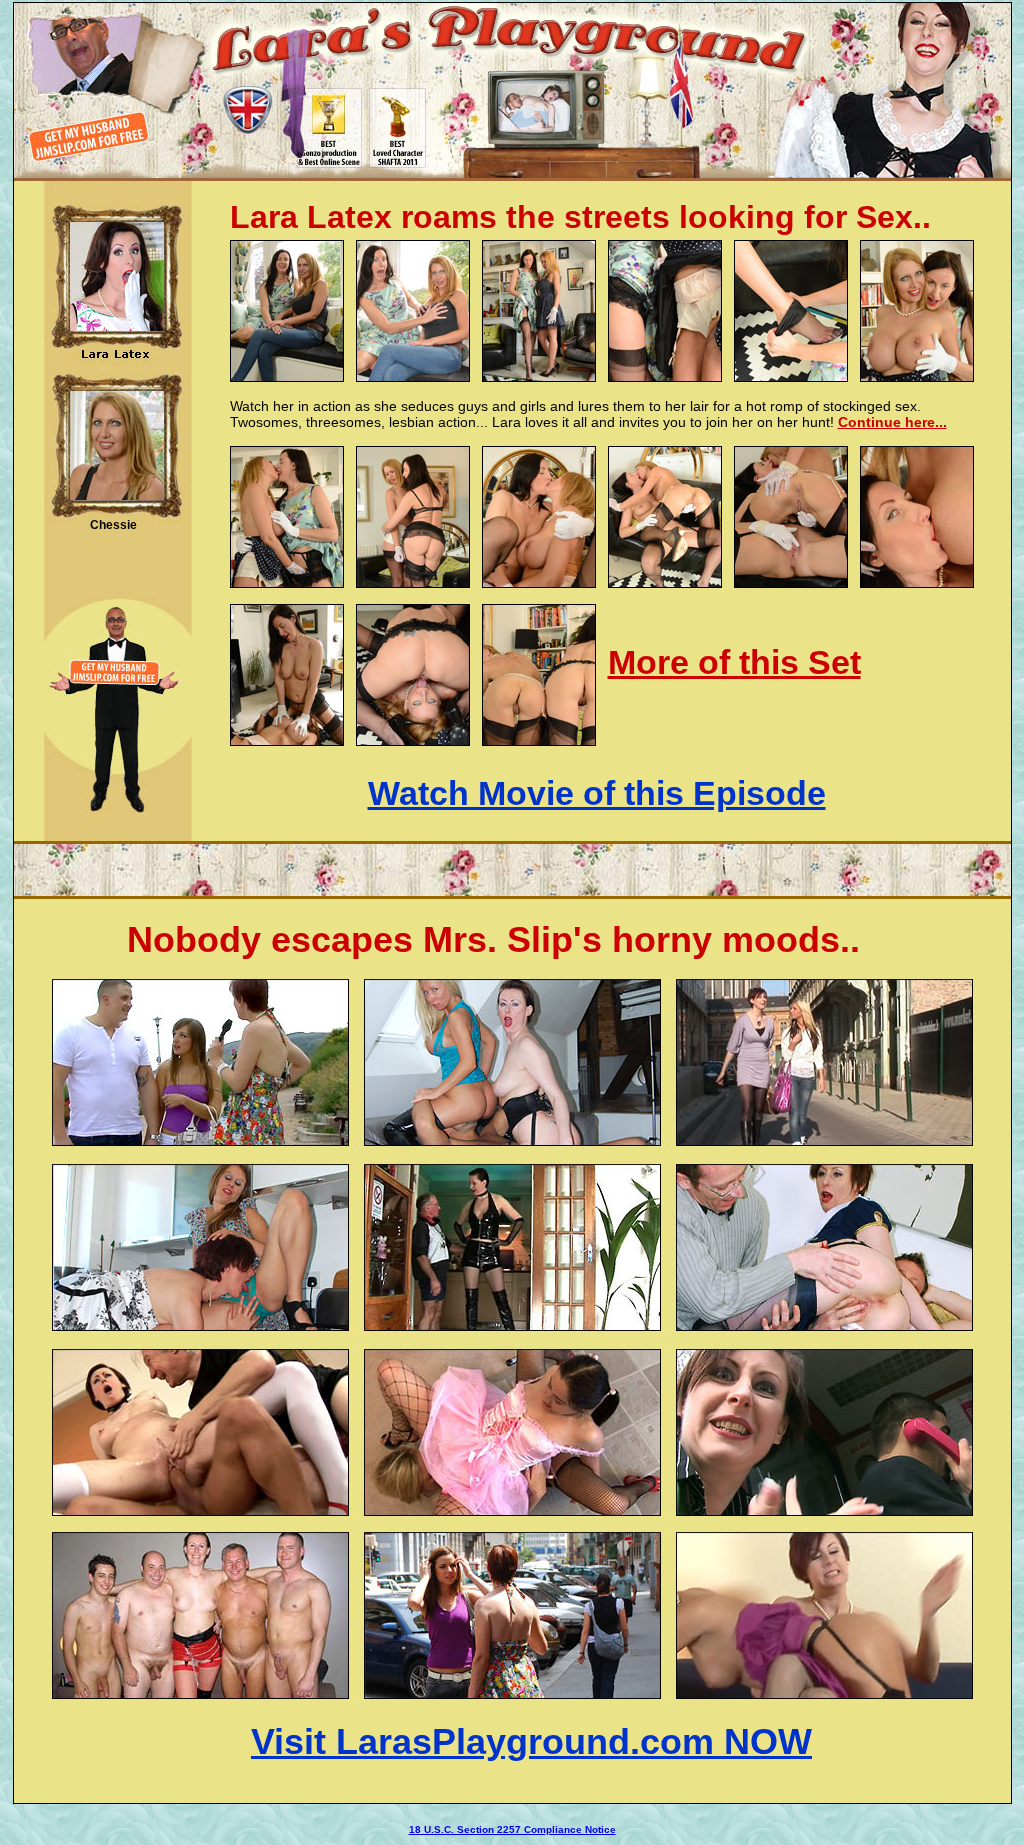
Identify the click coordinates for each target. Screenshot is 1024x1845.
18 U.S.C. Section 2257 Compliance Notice (512, 1829)
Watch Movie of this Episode (597, 793)
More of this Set (734, 662)
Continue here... (892, 422)
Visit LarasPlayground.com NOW (531, 1741)
